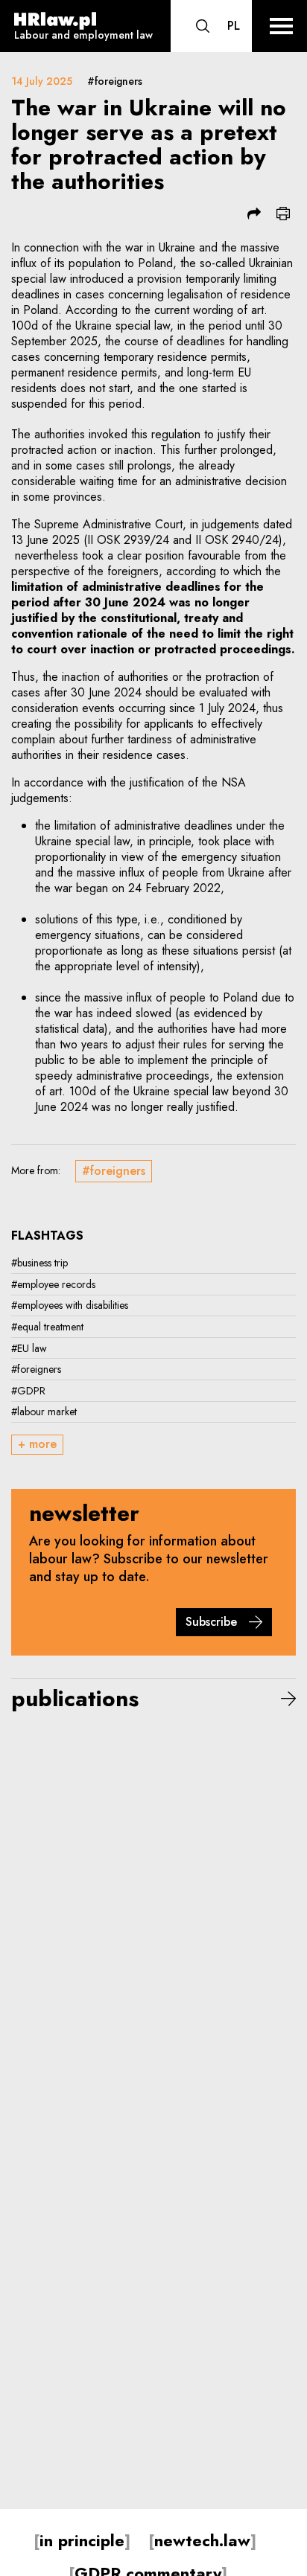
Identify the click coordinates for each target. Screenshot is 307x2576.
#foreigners (115, 81)
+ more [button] (37, 1444)
